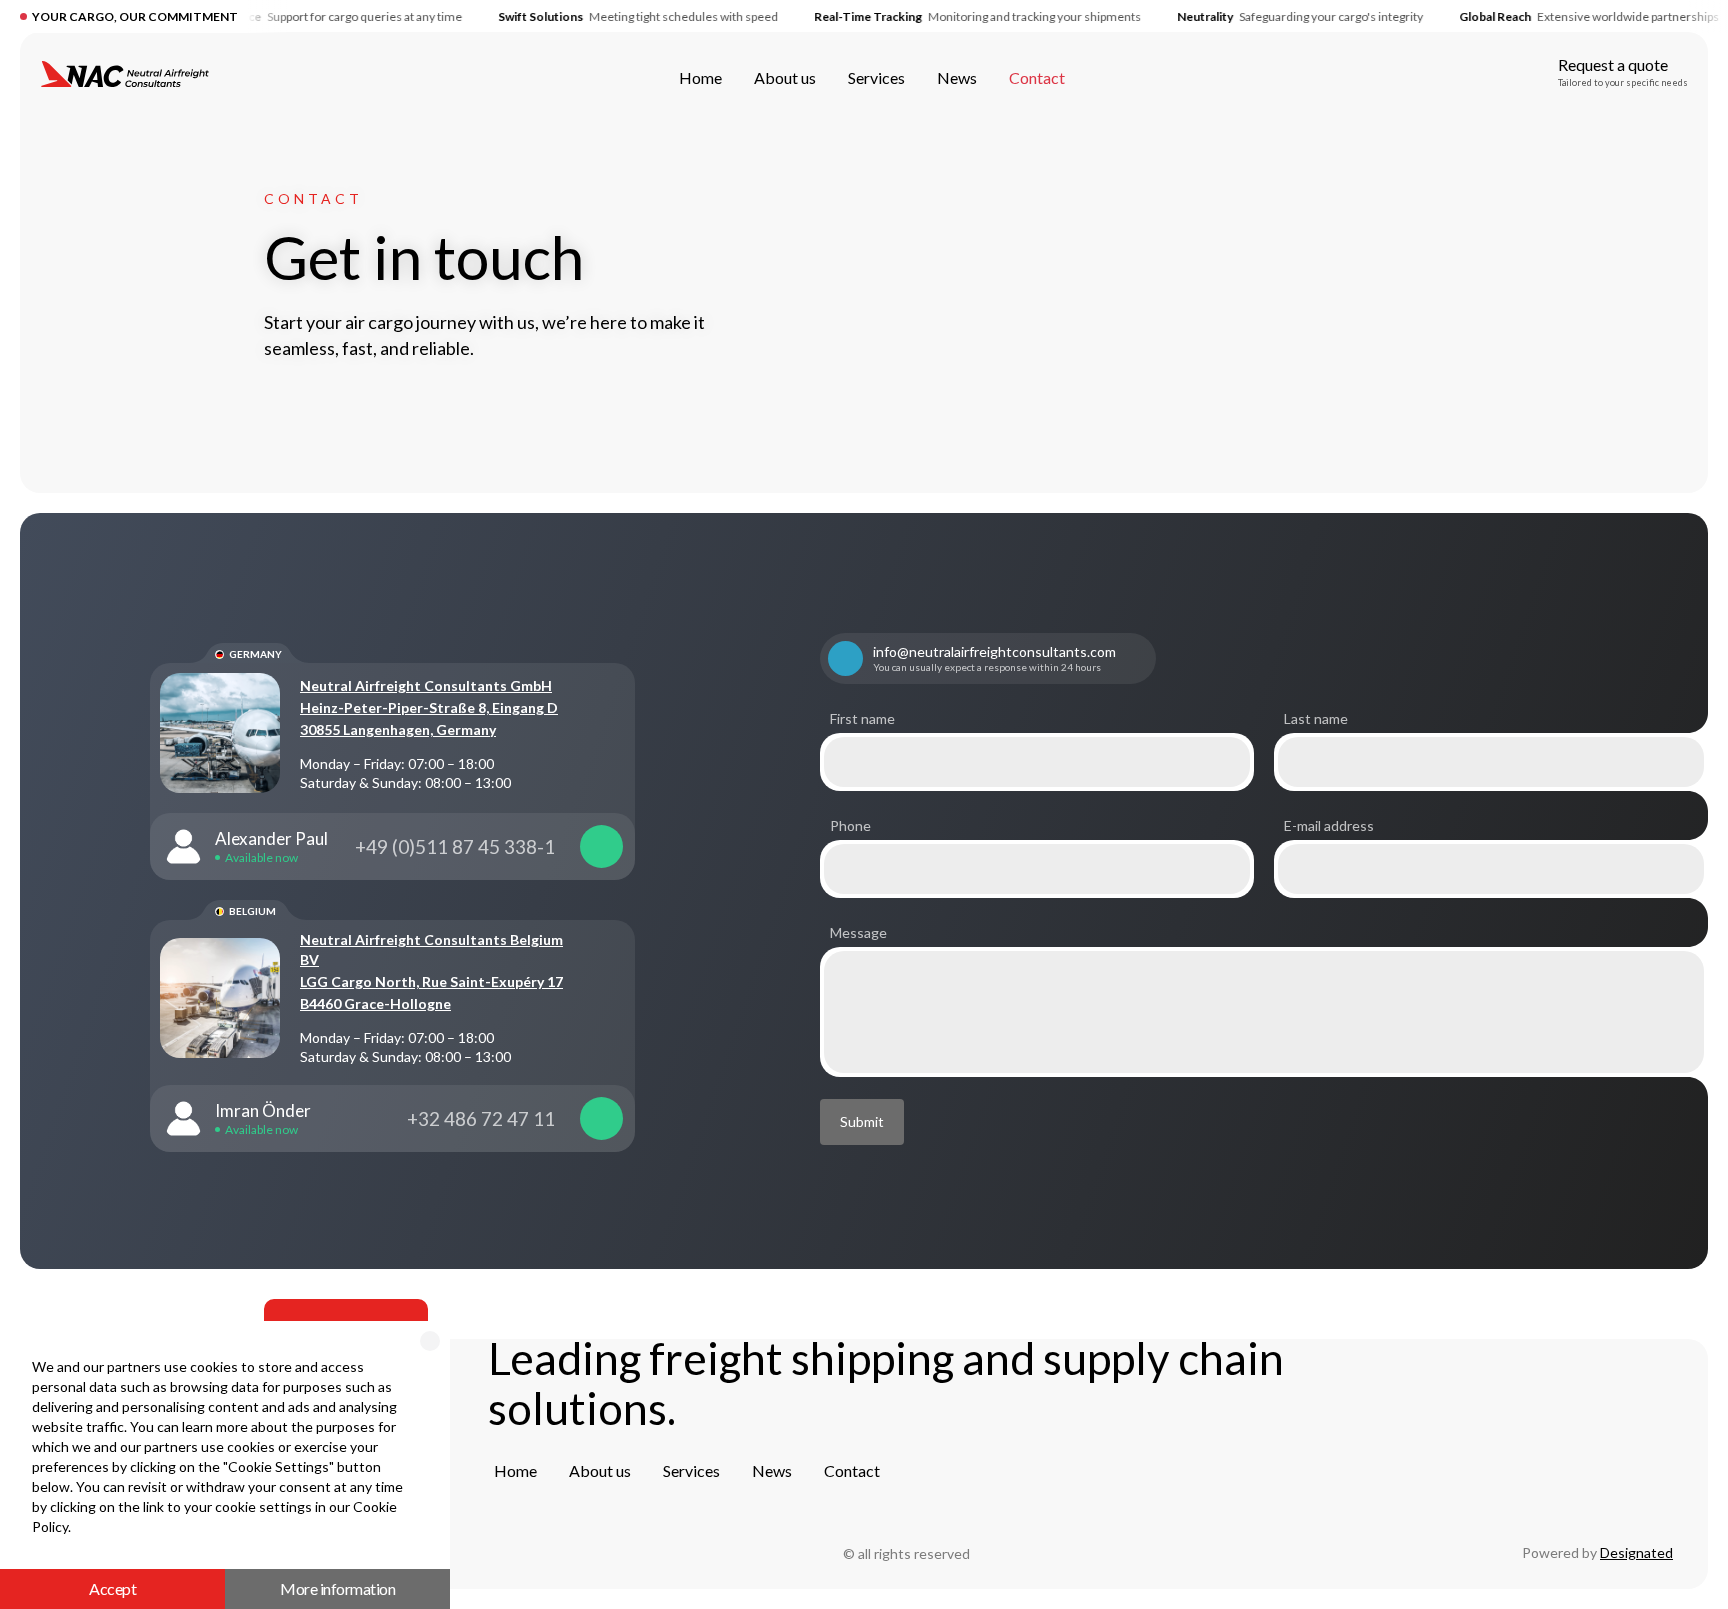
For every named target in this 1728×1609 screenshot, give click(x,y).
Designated (1636, 1552)
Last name (1316, 719)
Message (858, 933)
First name (862, 719)
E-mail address (1329, 826)
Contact (313, 199)
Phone (850, 826)
